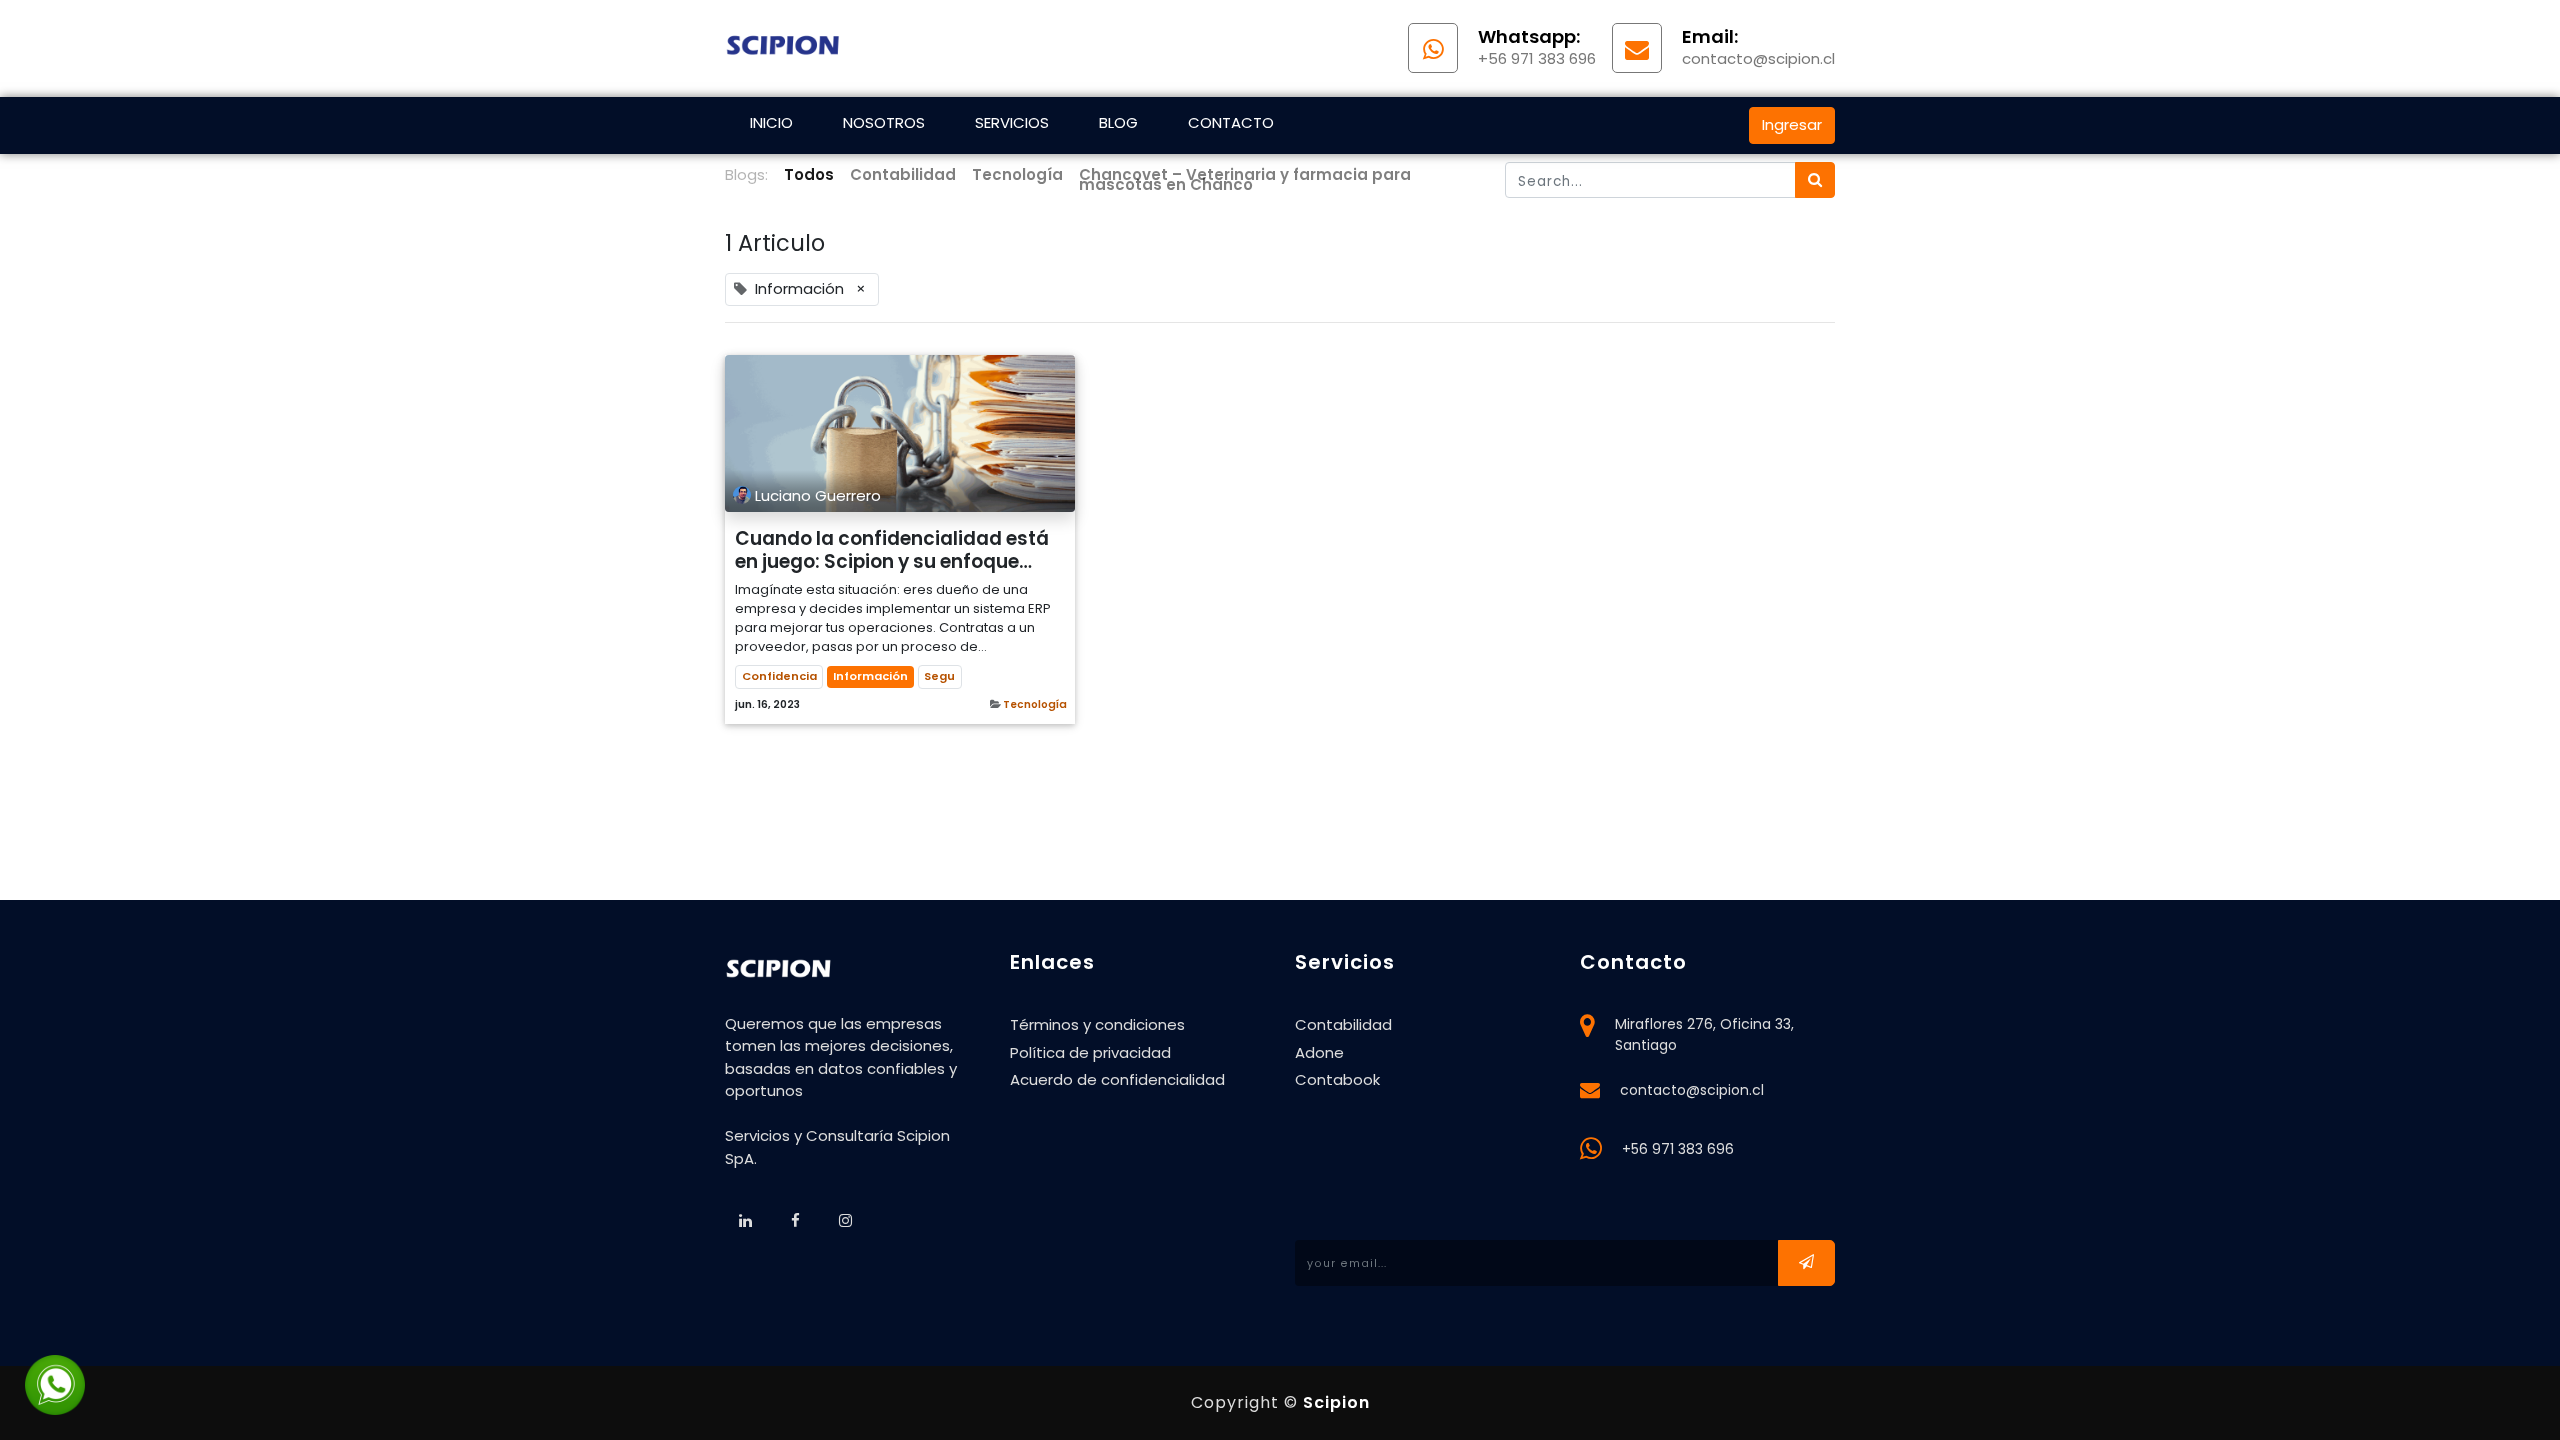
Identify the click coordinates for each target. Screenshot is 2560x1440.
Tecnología (1035, 704)
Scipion (1336, 1402)
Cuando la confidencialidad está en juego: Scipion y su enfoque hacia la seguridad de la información (892, 550)
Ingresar (1792, 124)
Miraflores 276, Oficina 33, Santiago (1704, 1034)
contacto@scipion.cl (1692, 1090)
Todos (809, 174)
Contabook (1337, 1079)
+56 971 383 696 (1678, 1149)
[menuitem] (771, 125)
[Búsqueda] (1815, 180)
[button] (1806, 1263)
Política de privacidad (1090, 1052)
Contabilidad (1343, 1024)
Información (870, 676)
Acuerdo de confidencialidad (1117, 1079)
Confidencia (779, 676)
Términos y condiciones (1097, 1024)
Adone (1319, 1052)
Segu (939, 676)
